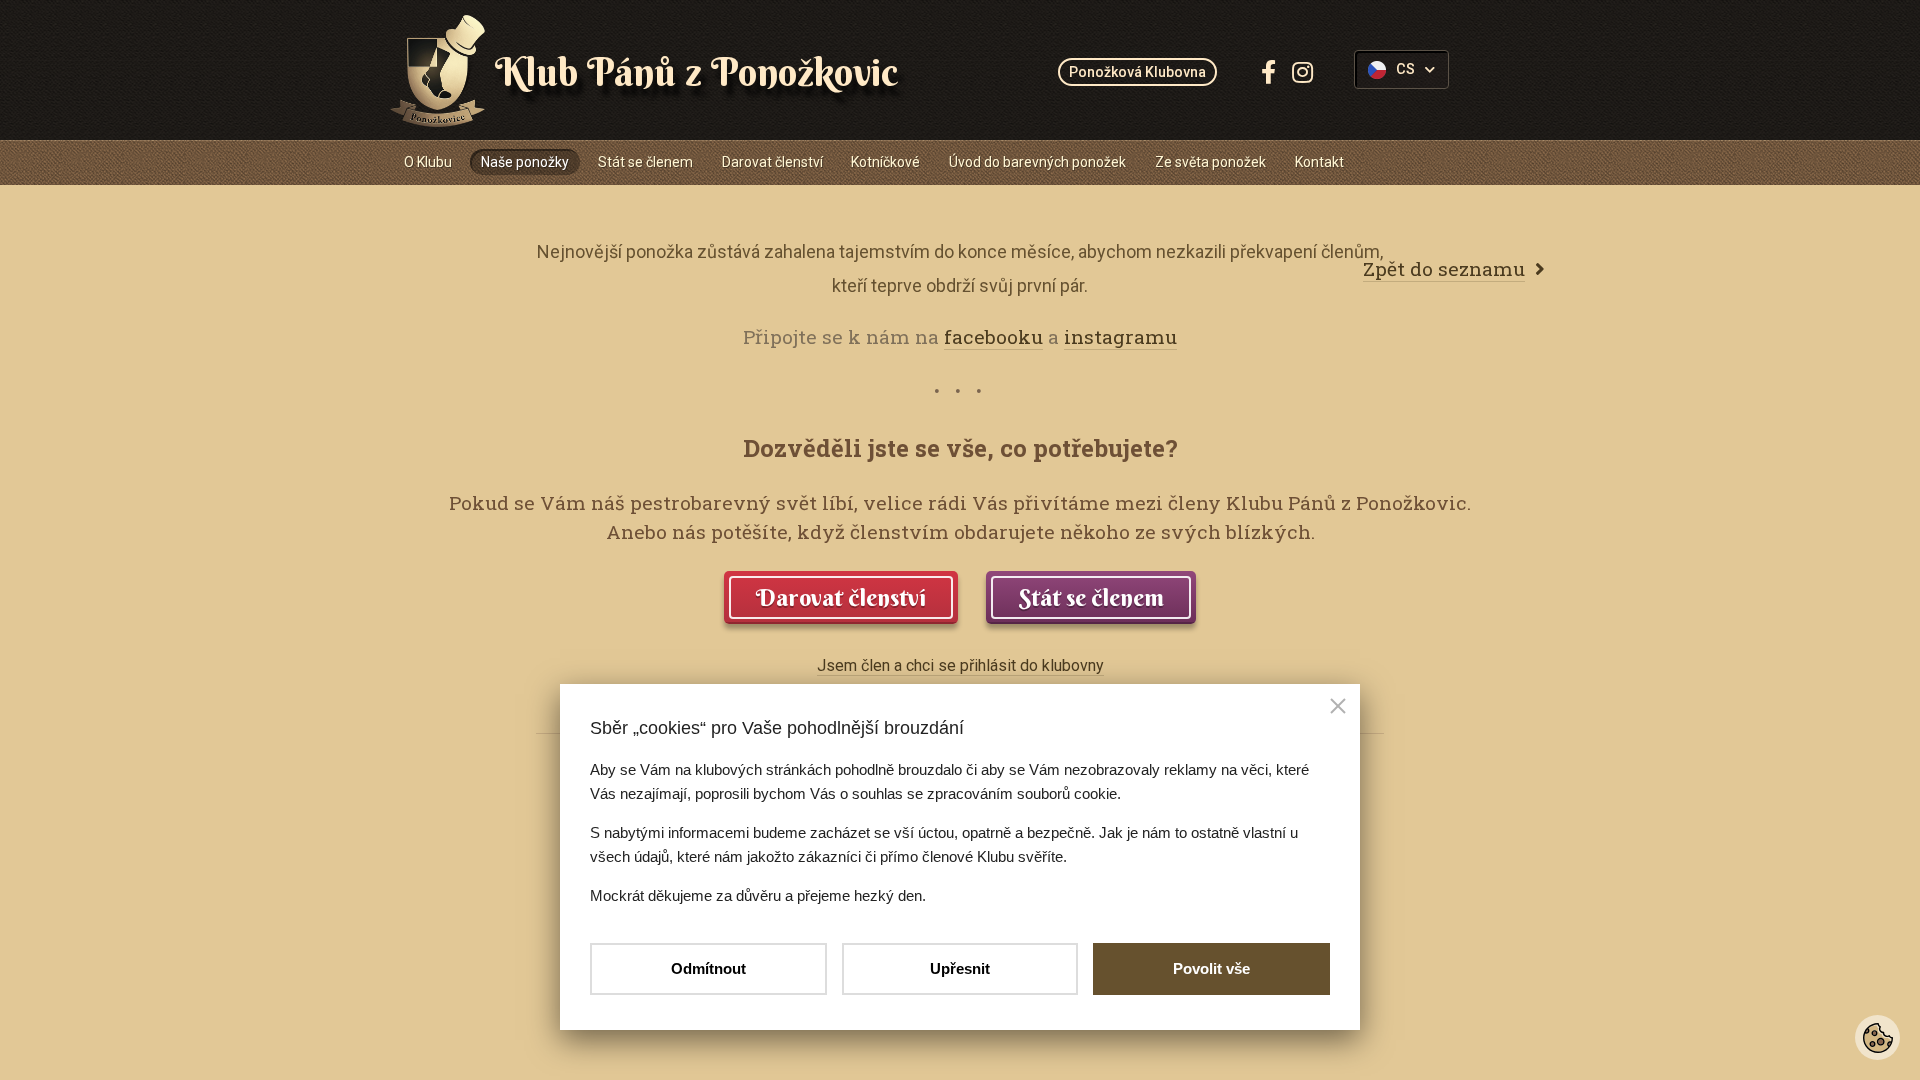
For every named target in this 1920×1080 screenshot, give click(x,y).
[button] (1338, 708)
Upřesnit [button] (960, 968)
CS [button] (1405, 69)
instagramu (1120, 336)
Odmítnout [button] (708, 968)
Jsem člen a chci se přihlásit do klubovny (960, 665)
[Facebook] (1268, 72)
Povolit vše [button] (1211, 968)
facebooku (993, 336)
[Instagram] (1302, 72)
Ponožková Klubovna (1137, 72)
